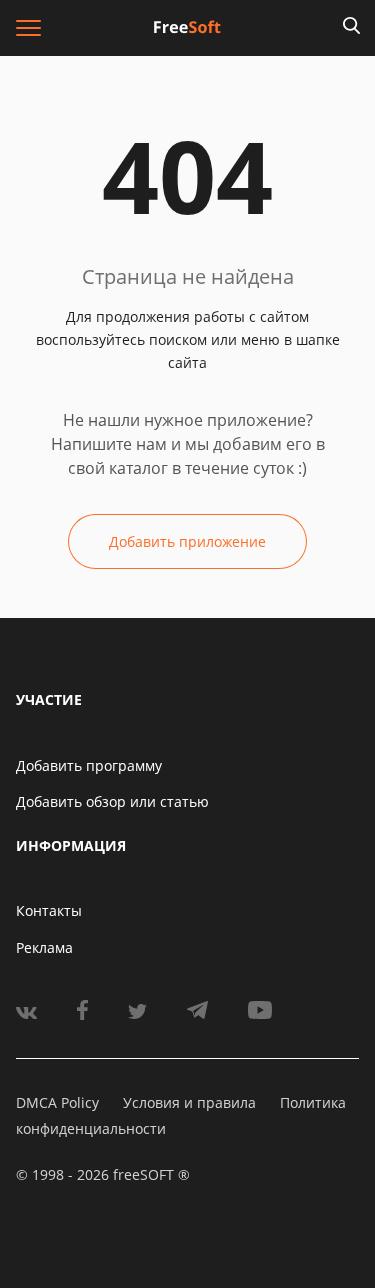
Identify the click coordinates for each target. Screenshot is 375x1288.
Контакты (49, 910)
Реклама (44, 947)
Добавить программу (89, 765)
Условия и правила (189, 1102)
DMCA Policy (57, 1102)
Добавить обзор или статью (112, 801)
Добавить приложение (187, 541)
